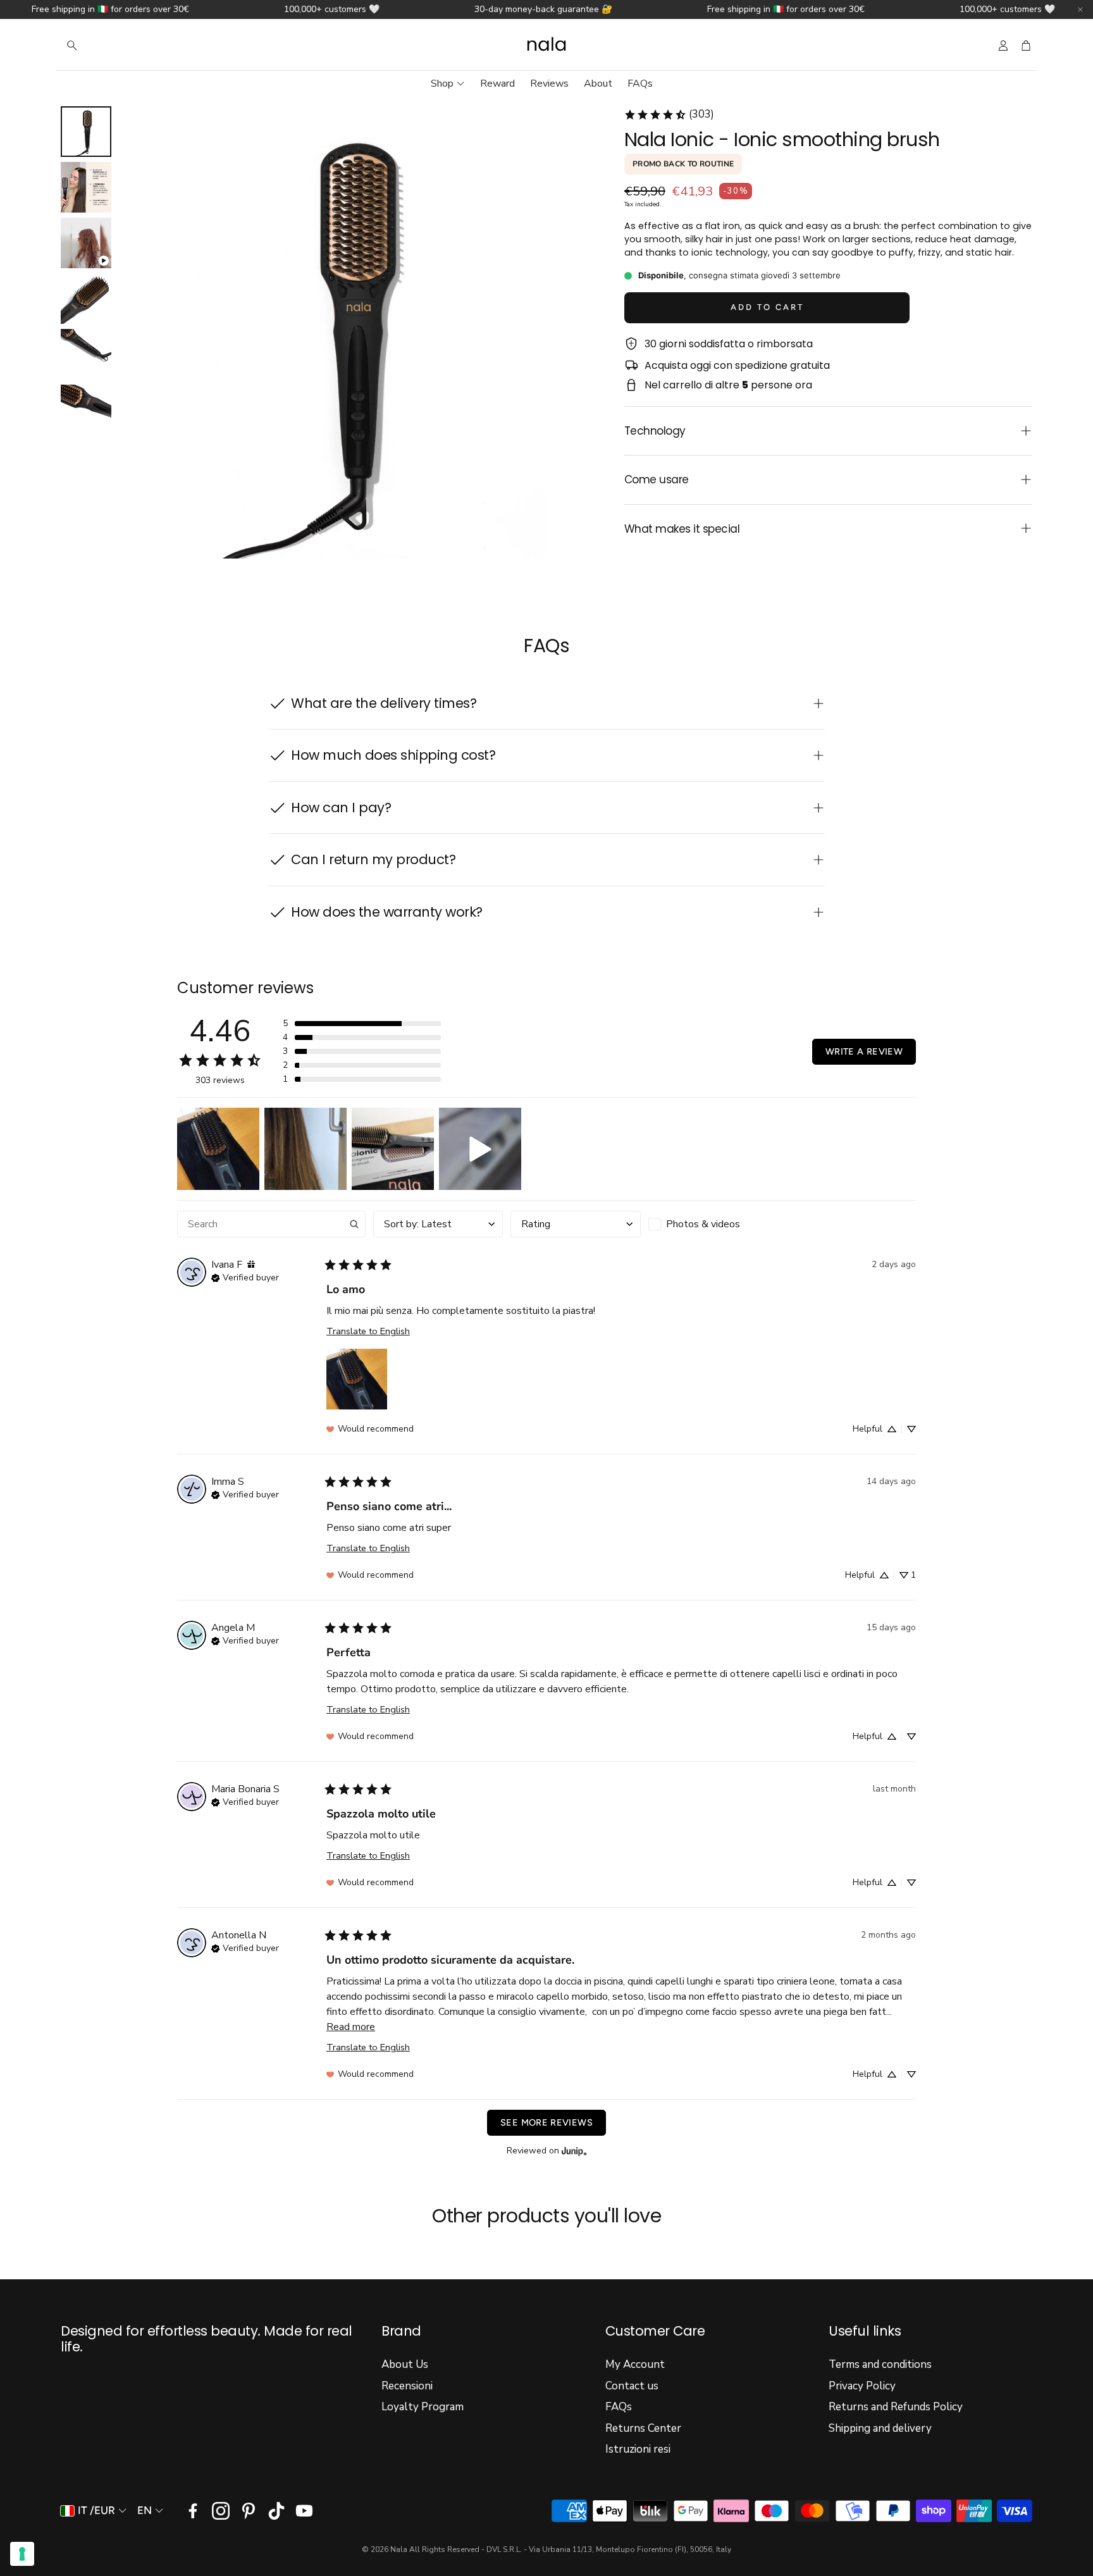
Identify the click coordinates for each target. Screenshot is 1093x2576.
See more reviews (546, 2122)
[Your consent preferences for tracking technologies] (22, 2554)
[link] (669, 115)
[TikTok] (276, 2511)
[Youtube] (304, 2511)
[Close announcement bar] (1080, 9)
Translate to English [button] (368, 1331)
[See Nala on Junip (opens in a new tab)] (574, 2151)
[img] (251, 1265)
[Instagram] (221, 2511)
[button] (142, 46)
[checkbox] (713, 1224)
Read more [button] (351, 2027)
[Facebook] (193, 2511)
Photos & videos (703, 1224)
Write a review (864, 1051)
